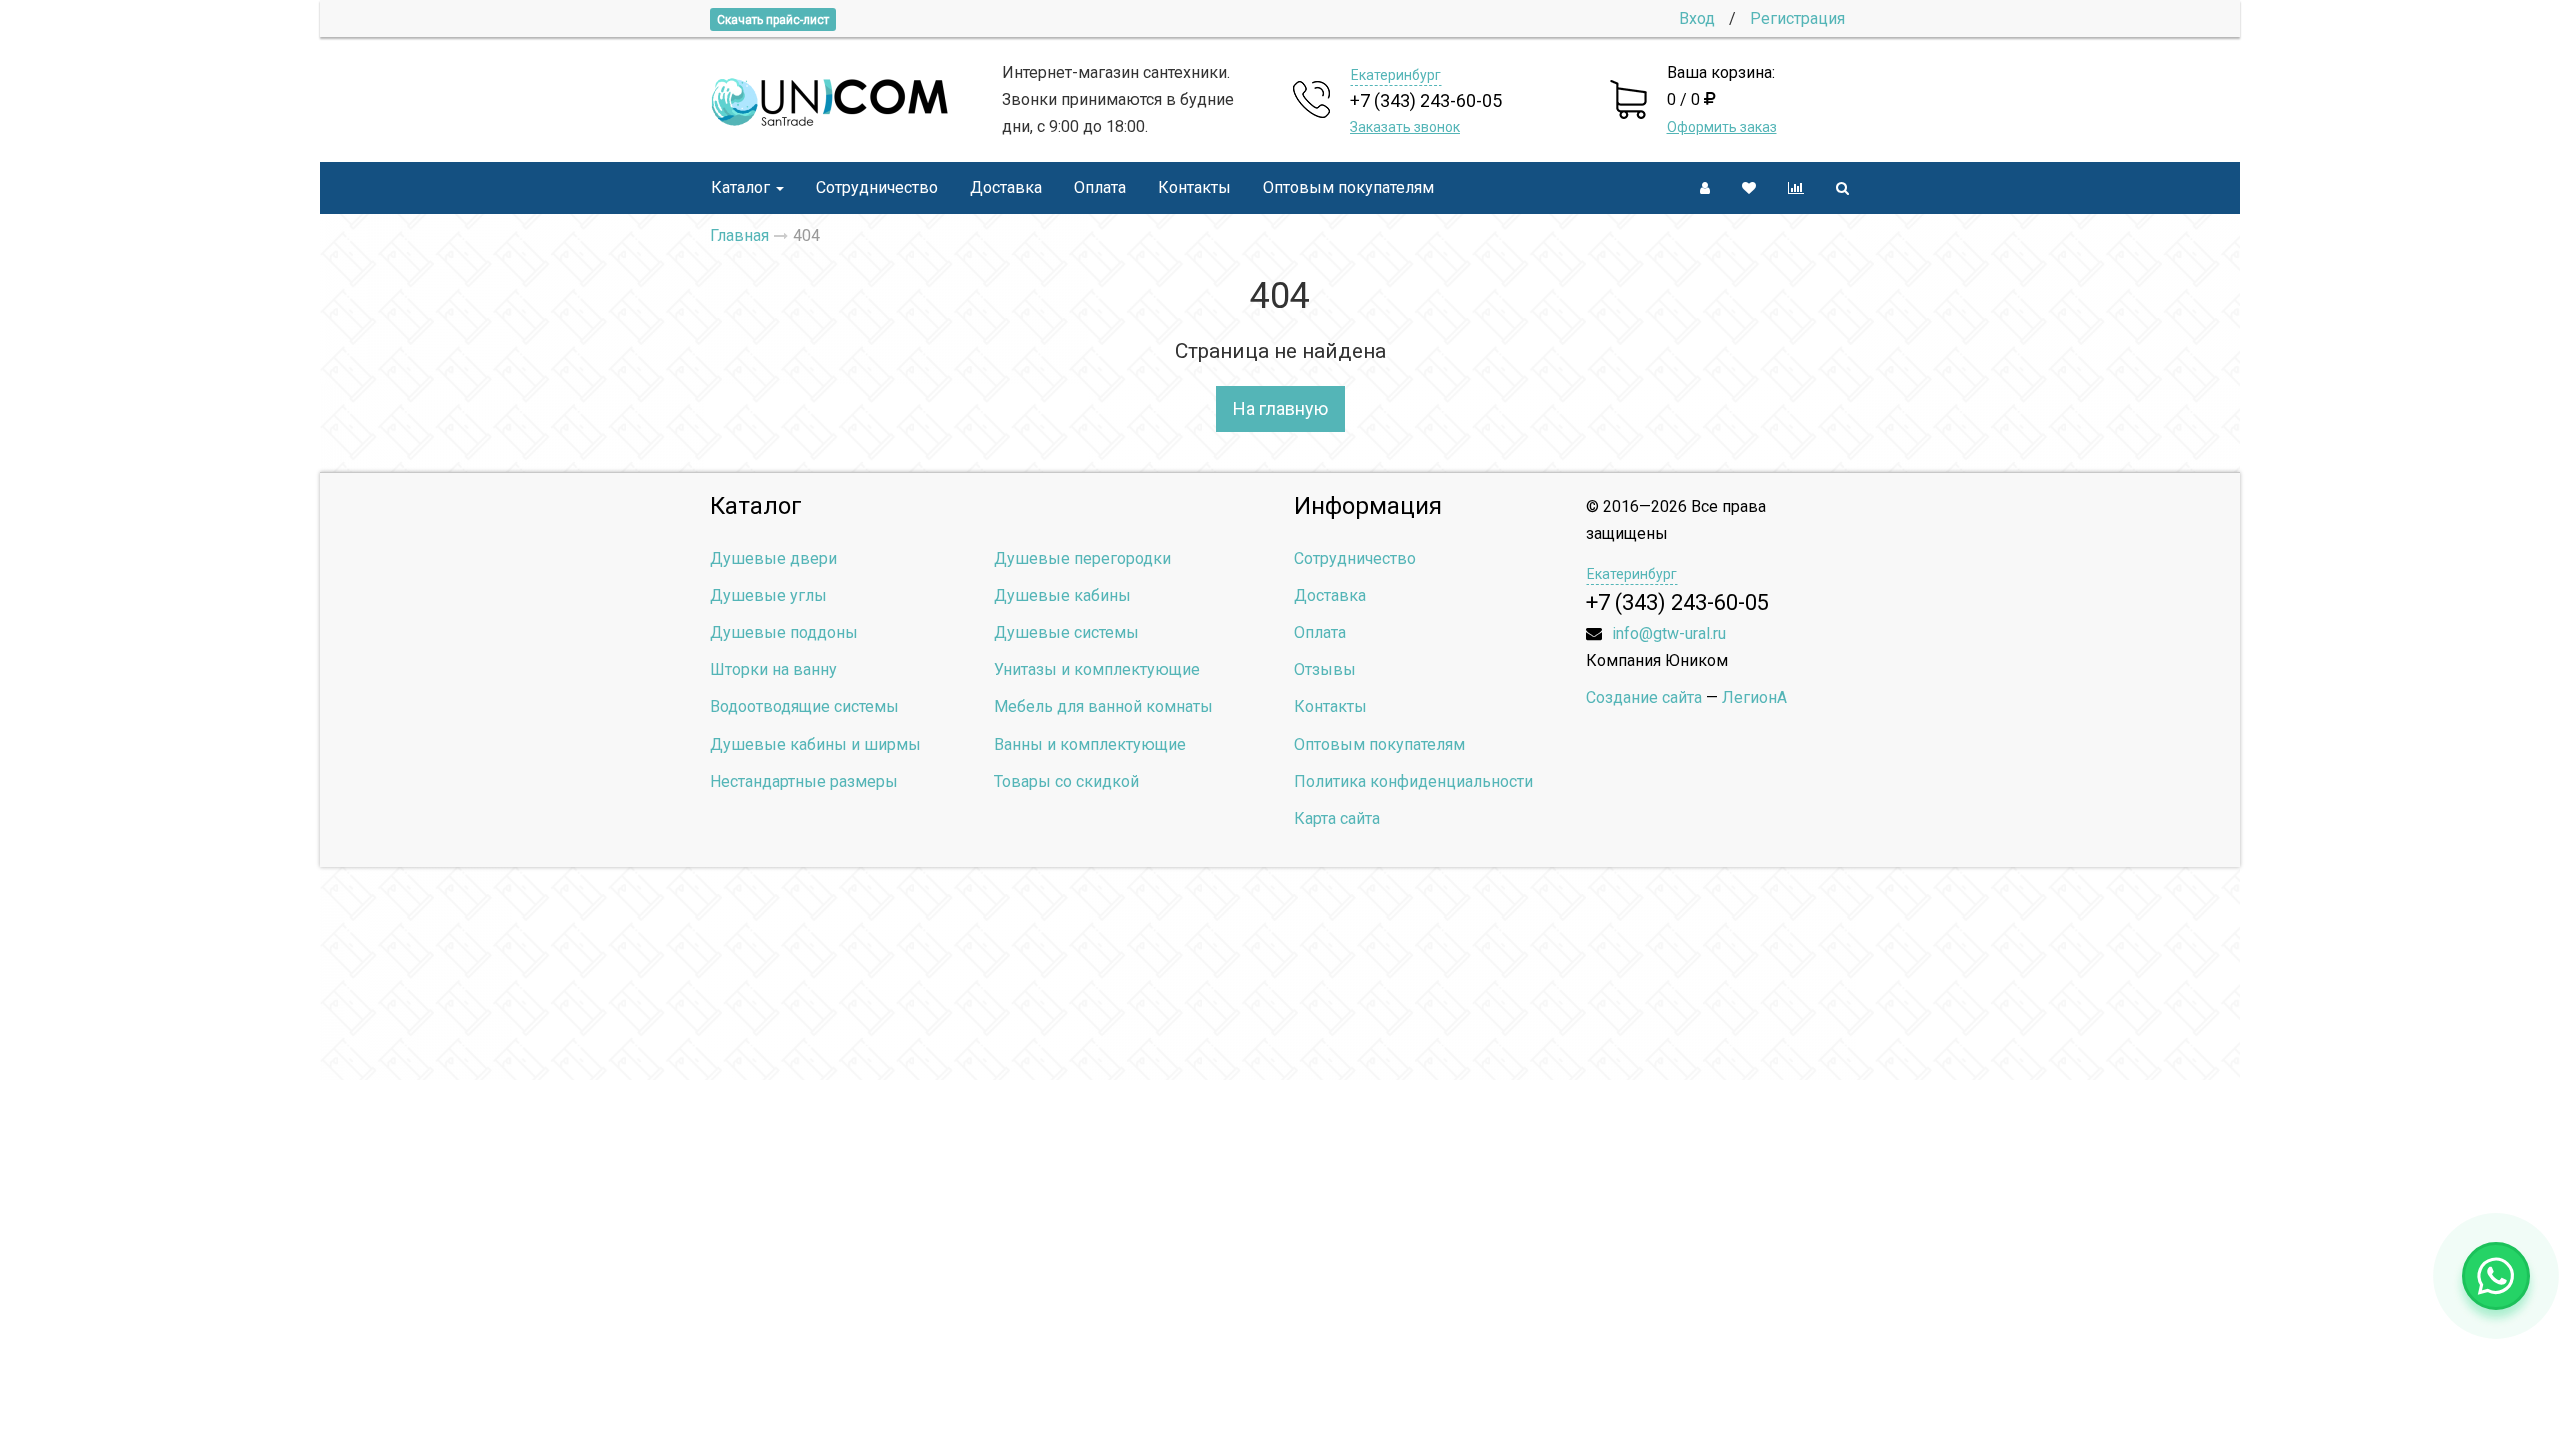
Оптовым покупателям (1348, 187)
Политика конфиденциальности (1413, 781)
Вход (1697, 18)
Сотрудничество (877, 187)
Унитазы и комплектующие (1097, 669)
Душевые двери (773, 558)
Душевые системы (1066, 632)
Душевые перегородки (1082, 558)
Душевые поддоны (784, 632)
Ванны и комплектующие (1090, 744)
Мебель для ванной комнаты (1103, 706)
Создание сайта (1644, 697)
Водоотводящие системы (804, 706)
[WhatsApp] (2496, 1276)
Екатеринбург (1396, 75)
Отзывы (1325, 669)
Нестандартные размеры (804, 781)
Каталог (740, 187)
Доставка (1006, 187)
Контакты (1194, 187)
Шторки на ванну (773, 669)
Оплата (1100, 187)
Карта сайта (1337, 818)
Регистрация (1797, 18)
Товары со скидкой (1066, 781)
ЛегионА (1754, 697)
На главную (1280, 408)
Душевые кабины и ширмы (815, 744)
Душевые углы (768, 595)
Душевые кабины (1062, 595)
